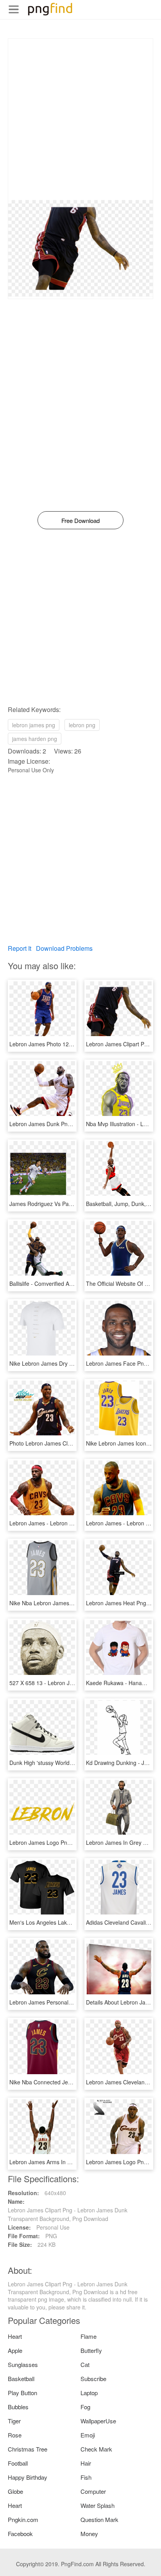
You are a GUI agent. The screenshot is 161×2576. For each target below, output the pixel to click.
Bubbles (18, 2407)
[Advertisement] (80, 119)
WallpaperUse (98, 2421)
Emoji (88, 2435)
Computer (93, 2491)
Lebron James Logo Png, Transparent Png (62, 1842)
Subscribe (93, 2379)
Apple (15, 2350)
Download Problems (64, 948)
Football (18, 2463)
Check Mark (96, 2449)
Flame (89, 2336)
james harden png (35, 739)
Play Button (22, 2393)
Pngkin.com (23, 2519)
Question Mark (99, 2519)
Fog (85, 2407)
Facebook (20, 2534)
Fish (86, 2477)
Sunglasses (23, 2364)
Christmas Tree (28, 2449)
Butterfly (91, 2350)
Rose (15, 2435)
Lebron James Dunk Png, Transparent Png (62, 1124)
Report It (20, 948)
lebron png (82, 725)
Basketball (21, 2379)
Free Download (80, 520)
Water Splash (97, 2505)
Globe (15, 2491)
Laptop (89, 2393)
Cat (85, 2364)
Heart (15, 2336)
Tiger (14, 2421)
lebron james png (34, 725)
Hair (86, 2463)
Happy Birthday (28, 2477)
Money (89, 2534)
